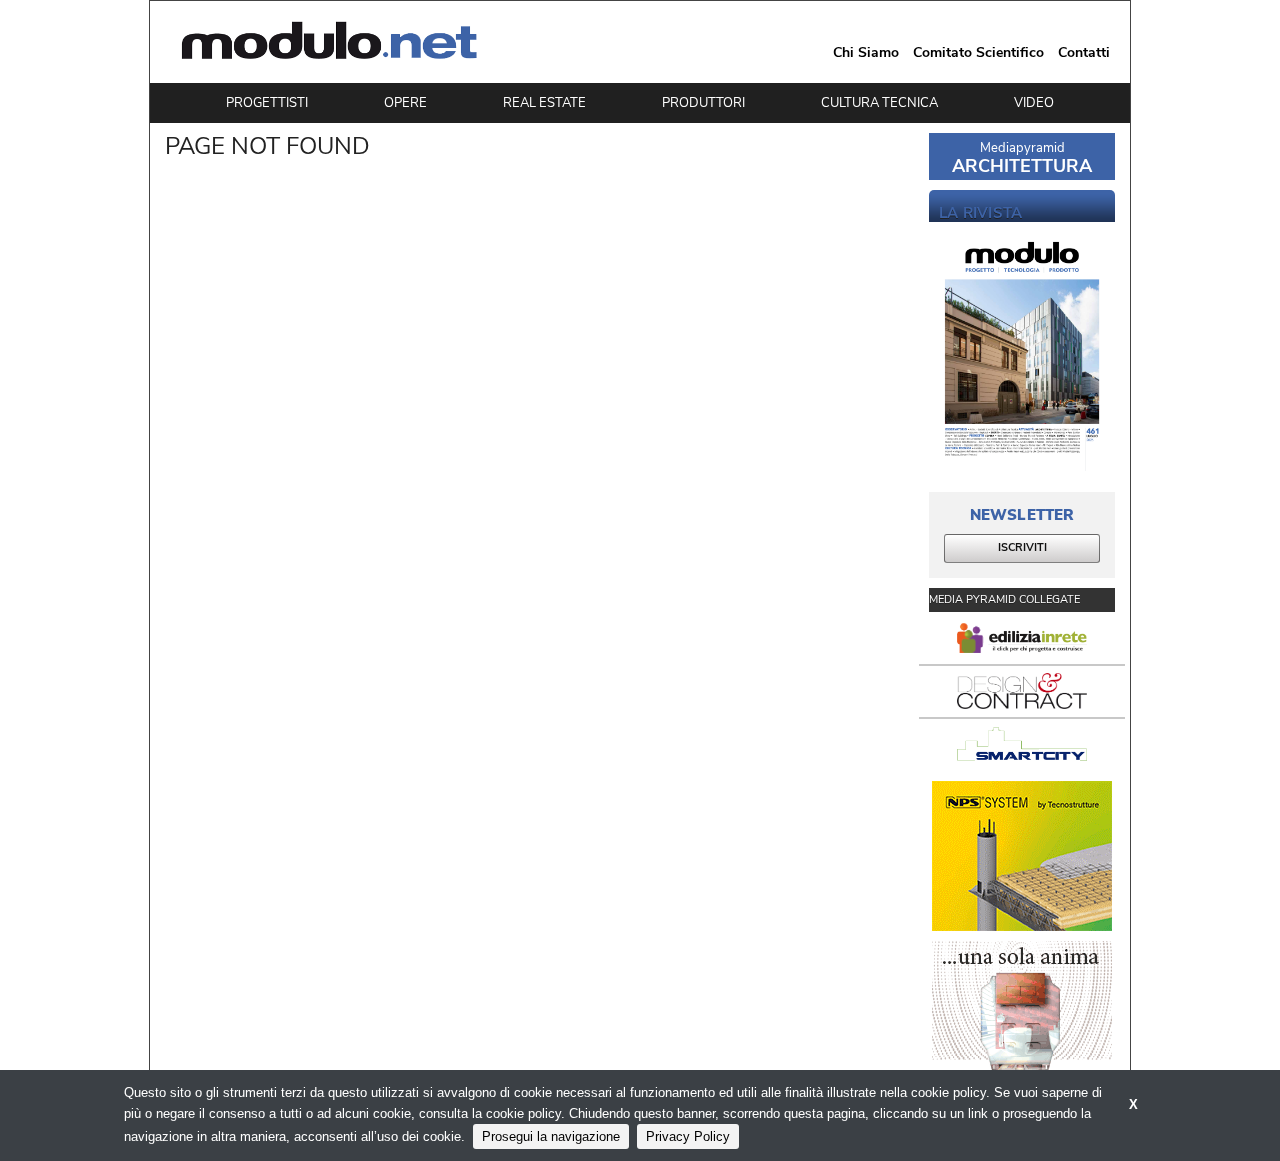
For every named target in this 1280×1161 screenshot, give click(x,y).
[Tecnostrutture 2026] (1022, 856)
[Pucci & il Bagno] (1022, 1016)
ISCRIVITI (1022, 547)
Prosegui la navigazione (551, 1136)
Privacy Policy (688, 1136)
